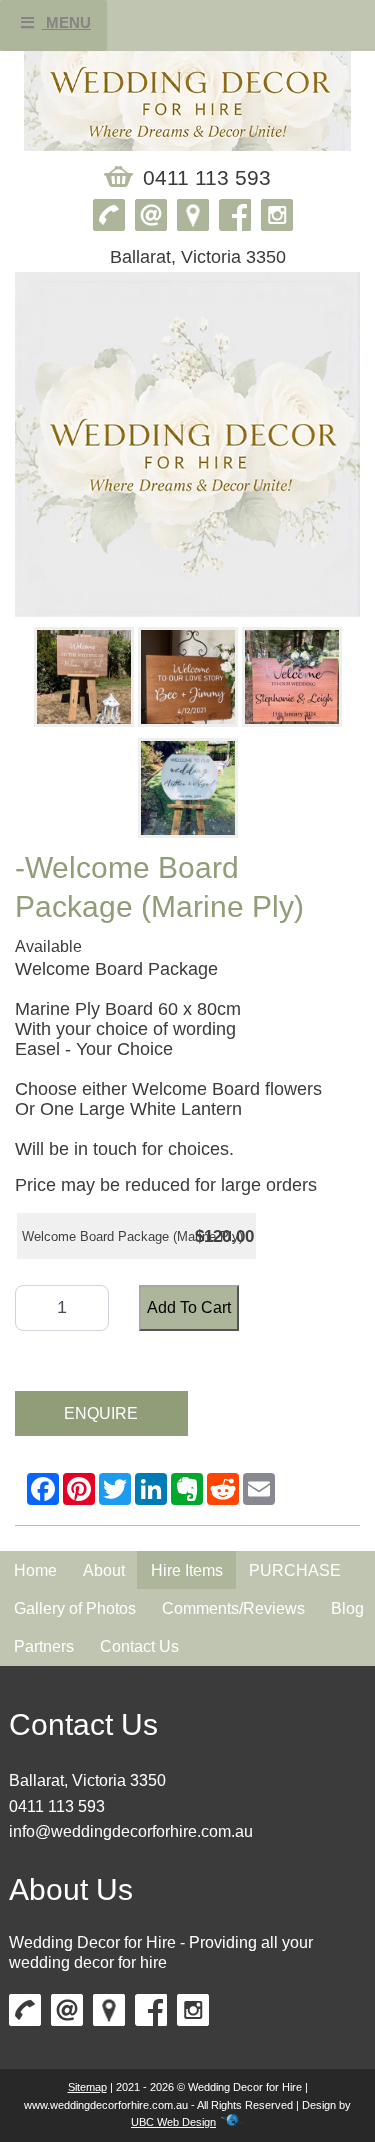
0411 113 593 (57, 1806)
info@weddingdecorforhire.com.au (131, 1831)
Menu (66, 22)
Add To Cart (189, 1307)
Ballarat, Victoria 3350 (87, 1780)
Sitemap (87, 2087)
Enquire (101, 1413)
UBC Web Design (173, 2122)
